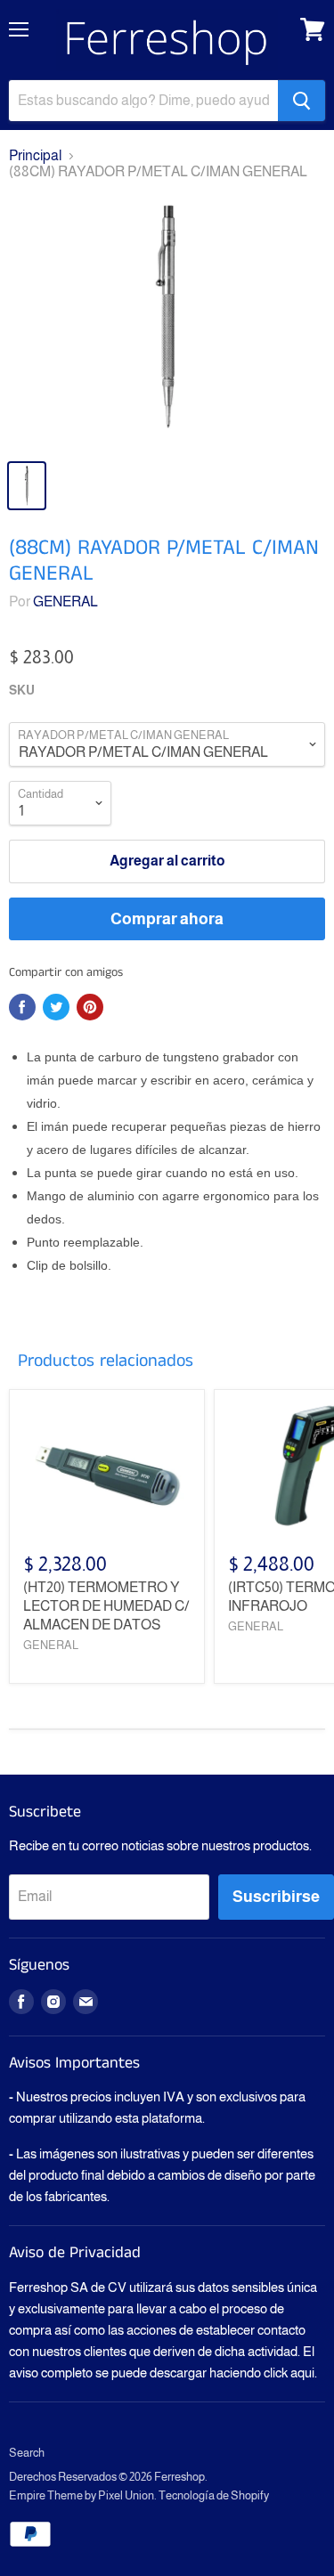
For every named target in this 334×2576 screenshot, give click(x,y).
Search (27, 2453)
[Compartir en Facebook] (22, 1007)
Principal (35, 155)
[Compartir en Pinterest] (90, 1007)
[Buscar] (301, 101)
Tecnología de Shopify (214, 2495)
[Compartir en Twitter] (56, 1007)
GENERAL (65, 601)
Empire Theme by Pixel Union (81, 2495)
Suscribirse (276, 1897)
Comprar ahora (167, 919)
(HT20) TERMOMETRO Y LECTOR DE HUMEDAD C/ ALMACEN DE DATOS (106, 1606)
